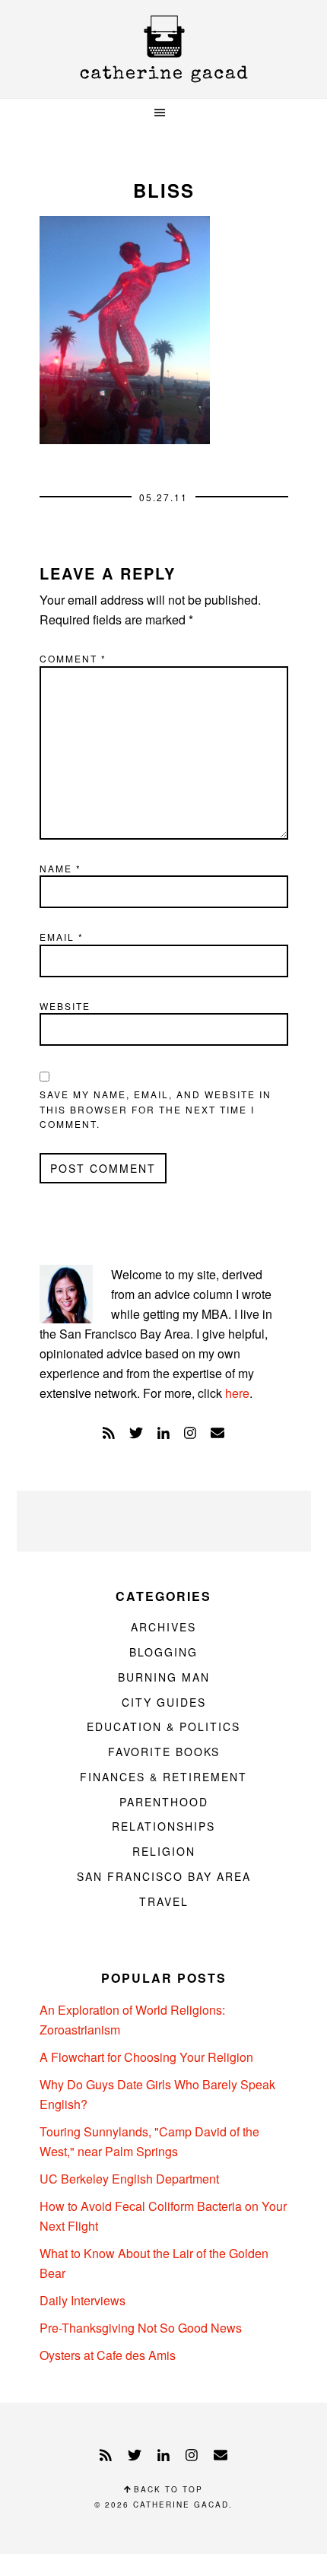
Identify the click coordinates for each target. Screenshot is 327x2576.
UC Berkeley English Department (129, 2179)
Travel (164, 1901)
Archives (163, 1627)
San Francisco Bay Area (164, 1876)
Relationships (163, 1826)
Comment (73, 658)
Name (60, 868)
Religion (164, 1851)
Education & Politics (163, 1726)
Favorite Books (164, 1752)
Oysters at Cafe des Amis (108, 2355)
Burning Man (164, 1677)
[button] (163, 113)
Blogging (163, 1652)
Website (65, 1006)
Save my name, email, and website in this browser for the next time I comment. (156, 1109)
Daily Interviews (83, 2300)
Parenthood (164, 1802)
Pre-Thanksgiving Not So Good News (141, 2328)
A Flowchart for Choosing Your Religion (146, 2057)
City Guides (164, 1702)
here (237, 1393)
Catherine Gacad (163, 49)
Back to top (167, 2489)
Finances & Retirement (163, 1777)
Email (62, 937)
